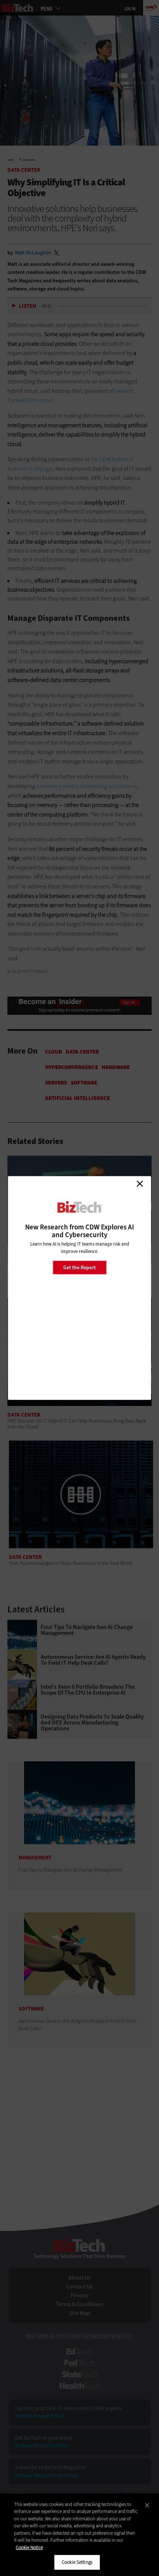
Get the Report (79, 1267)
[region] (79, 2535)
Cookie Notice (29, 2547)
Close (140, 1184)
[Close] (147, 2505)
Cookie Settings (77, 2562)
